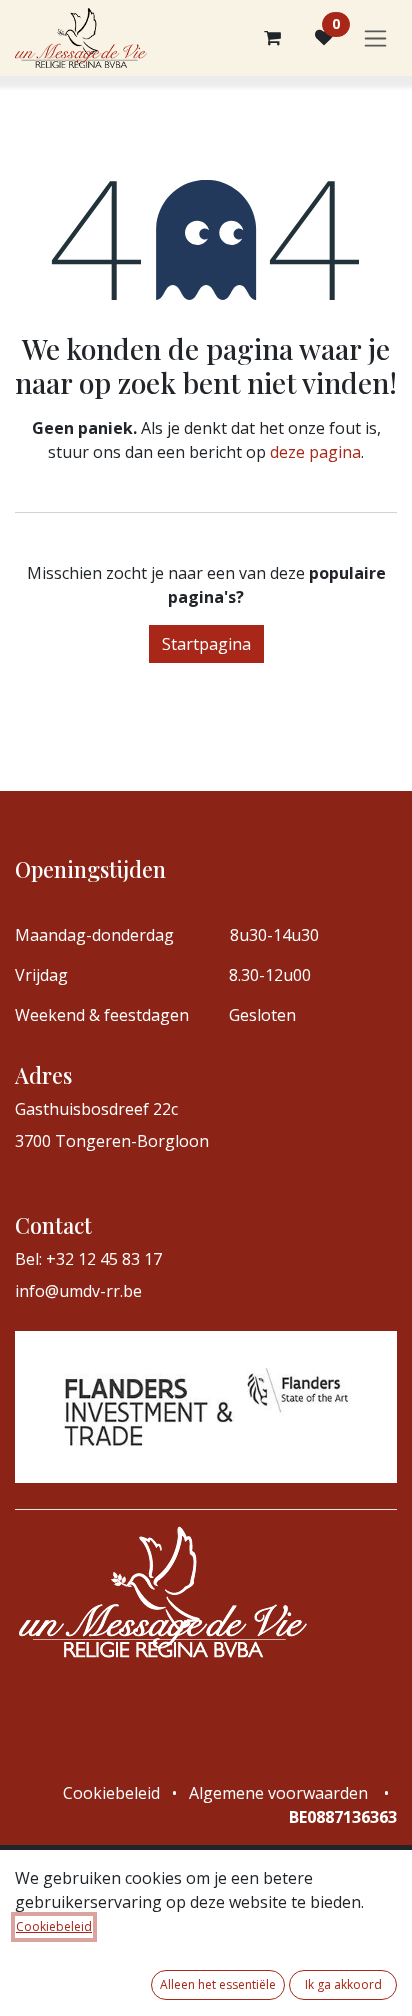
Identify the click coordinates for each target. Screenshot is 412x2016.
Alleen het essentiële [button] (218, 1984)
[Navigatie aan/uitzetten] (375, 38)
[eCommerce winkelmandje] (272, 38)
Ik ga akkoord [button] (343, 1984)
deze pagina (315, 452)
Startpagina (206, 644)
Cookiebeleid (54, 1926)
